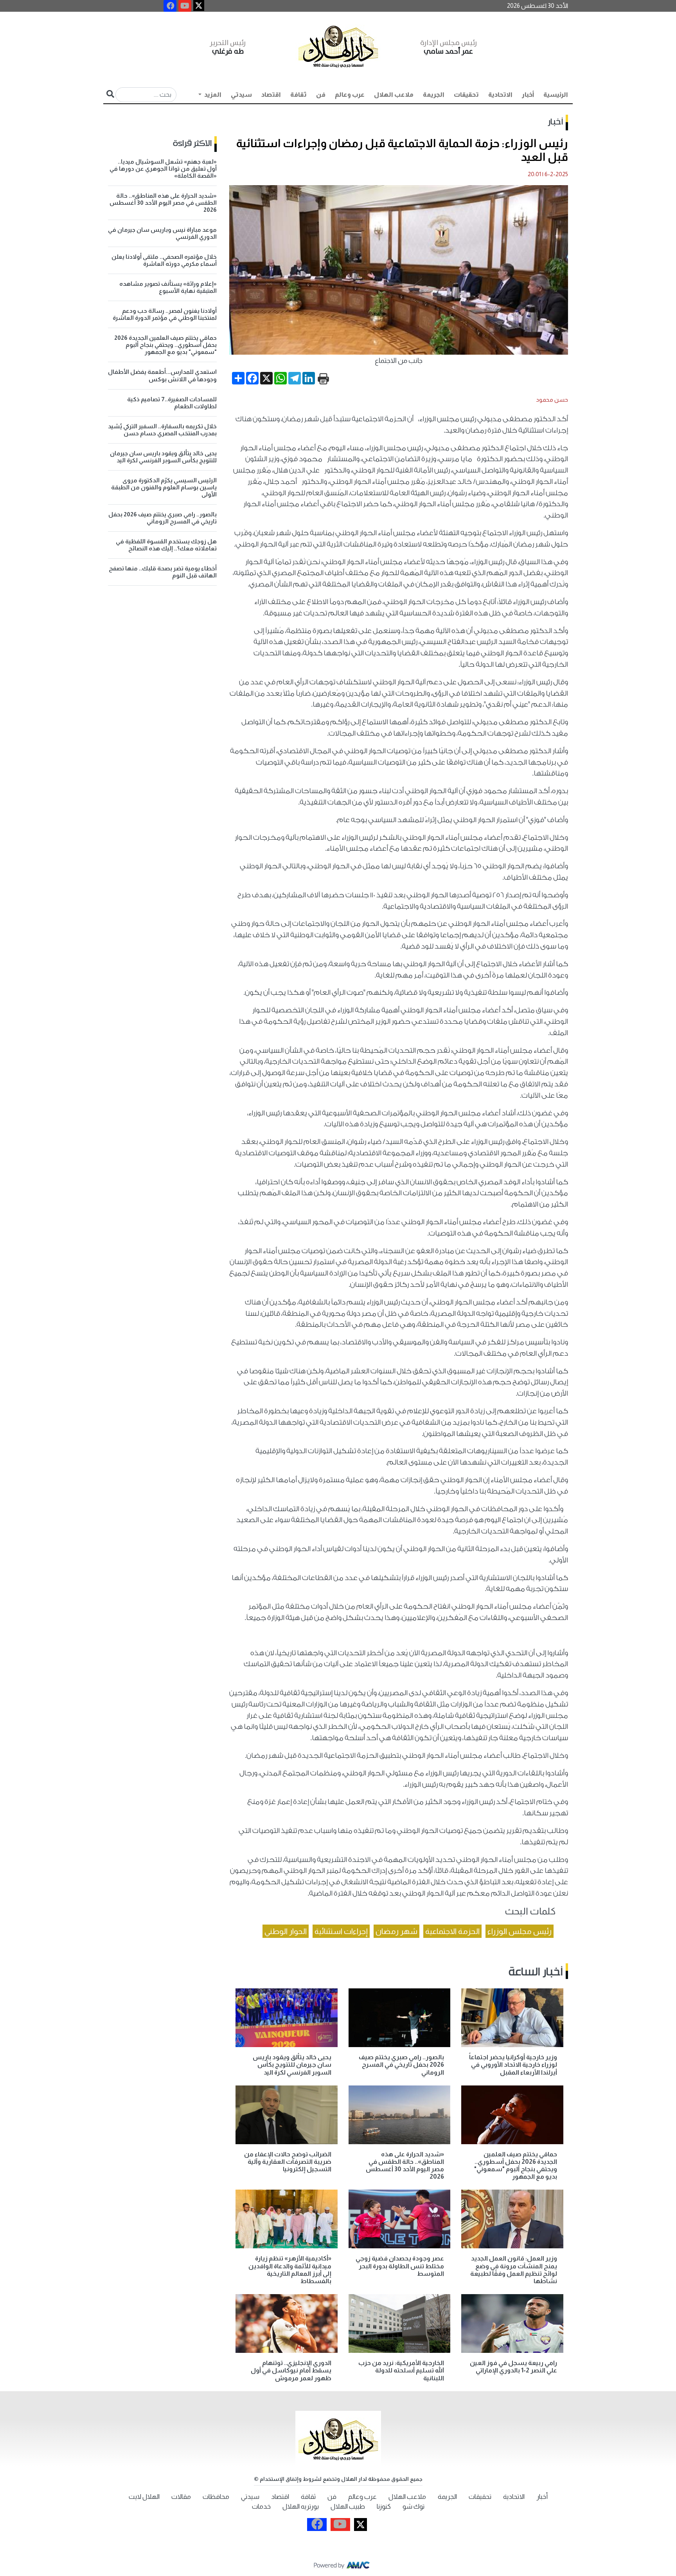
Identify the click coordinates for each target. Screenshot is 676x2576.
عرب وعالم (350, 95)
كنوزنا (384, 2507)
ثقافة (298, 95)
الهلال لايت (144, 2497)
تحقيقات (466, 95)
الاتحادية (500, 95)
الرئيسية (556, 95)
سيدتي (241, 95)
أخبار (528, 95)
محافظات (216, 2497)
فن (321, 95)
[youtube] (185, 6)
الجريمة (434, 95)
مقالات (181, 2497)
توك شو (414, 2507)
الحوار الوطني (286, 1931)
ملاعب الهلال (394, 95)
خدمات (261, 2507)
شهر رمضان (396, 1931)
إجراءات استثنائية (341, 1931)
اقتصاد (271, 95)
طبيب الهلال (348, 2507)
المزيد (212, 95)
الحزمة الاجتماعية (452, 1931)
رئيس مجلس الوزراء (520, 1931)
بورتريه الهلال (301, 2507)
